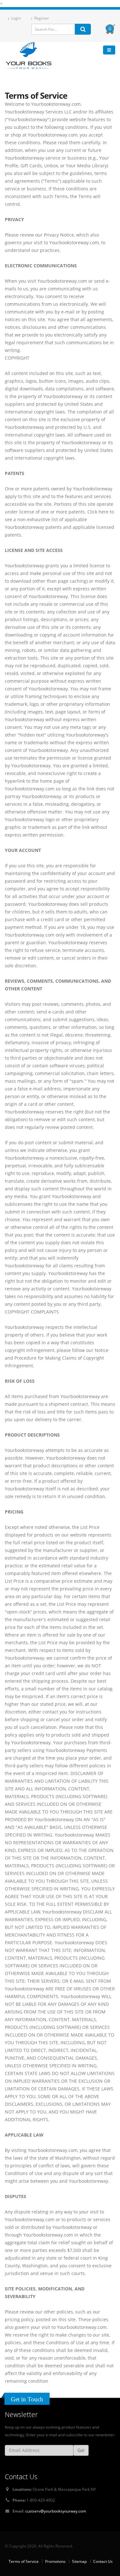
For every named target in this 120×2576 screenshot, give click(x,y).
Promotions (55, 2561)
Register (41, 18)
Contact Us (103, 2561)
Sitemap (79, 2561)
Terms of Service (24, 2561)
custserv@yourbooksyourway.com (56, 2511)
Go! (81, 2450)
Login (16, 18)
